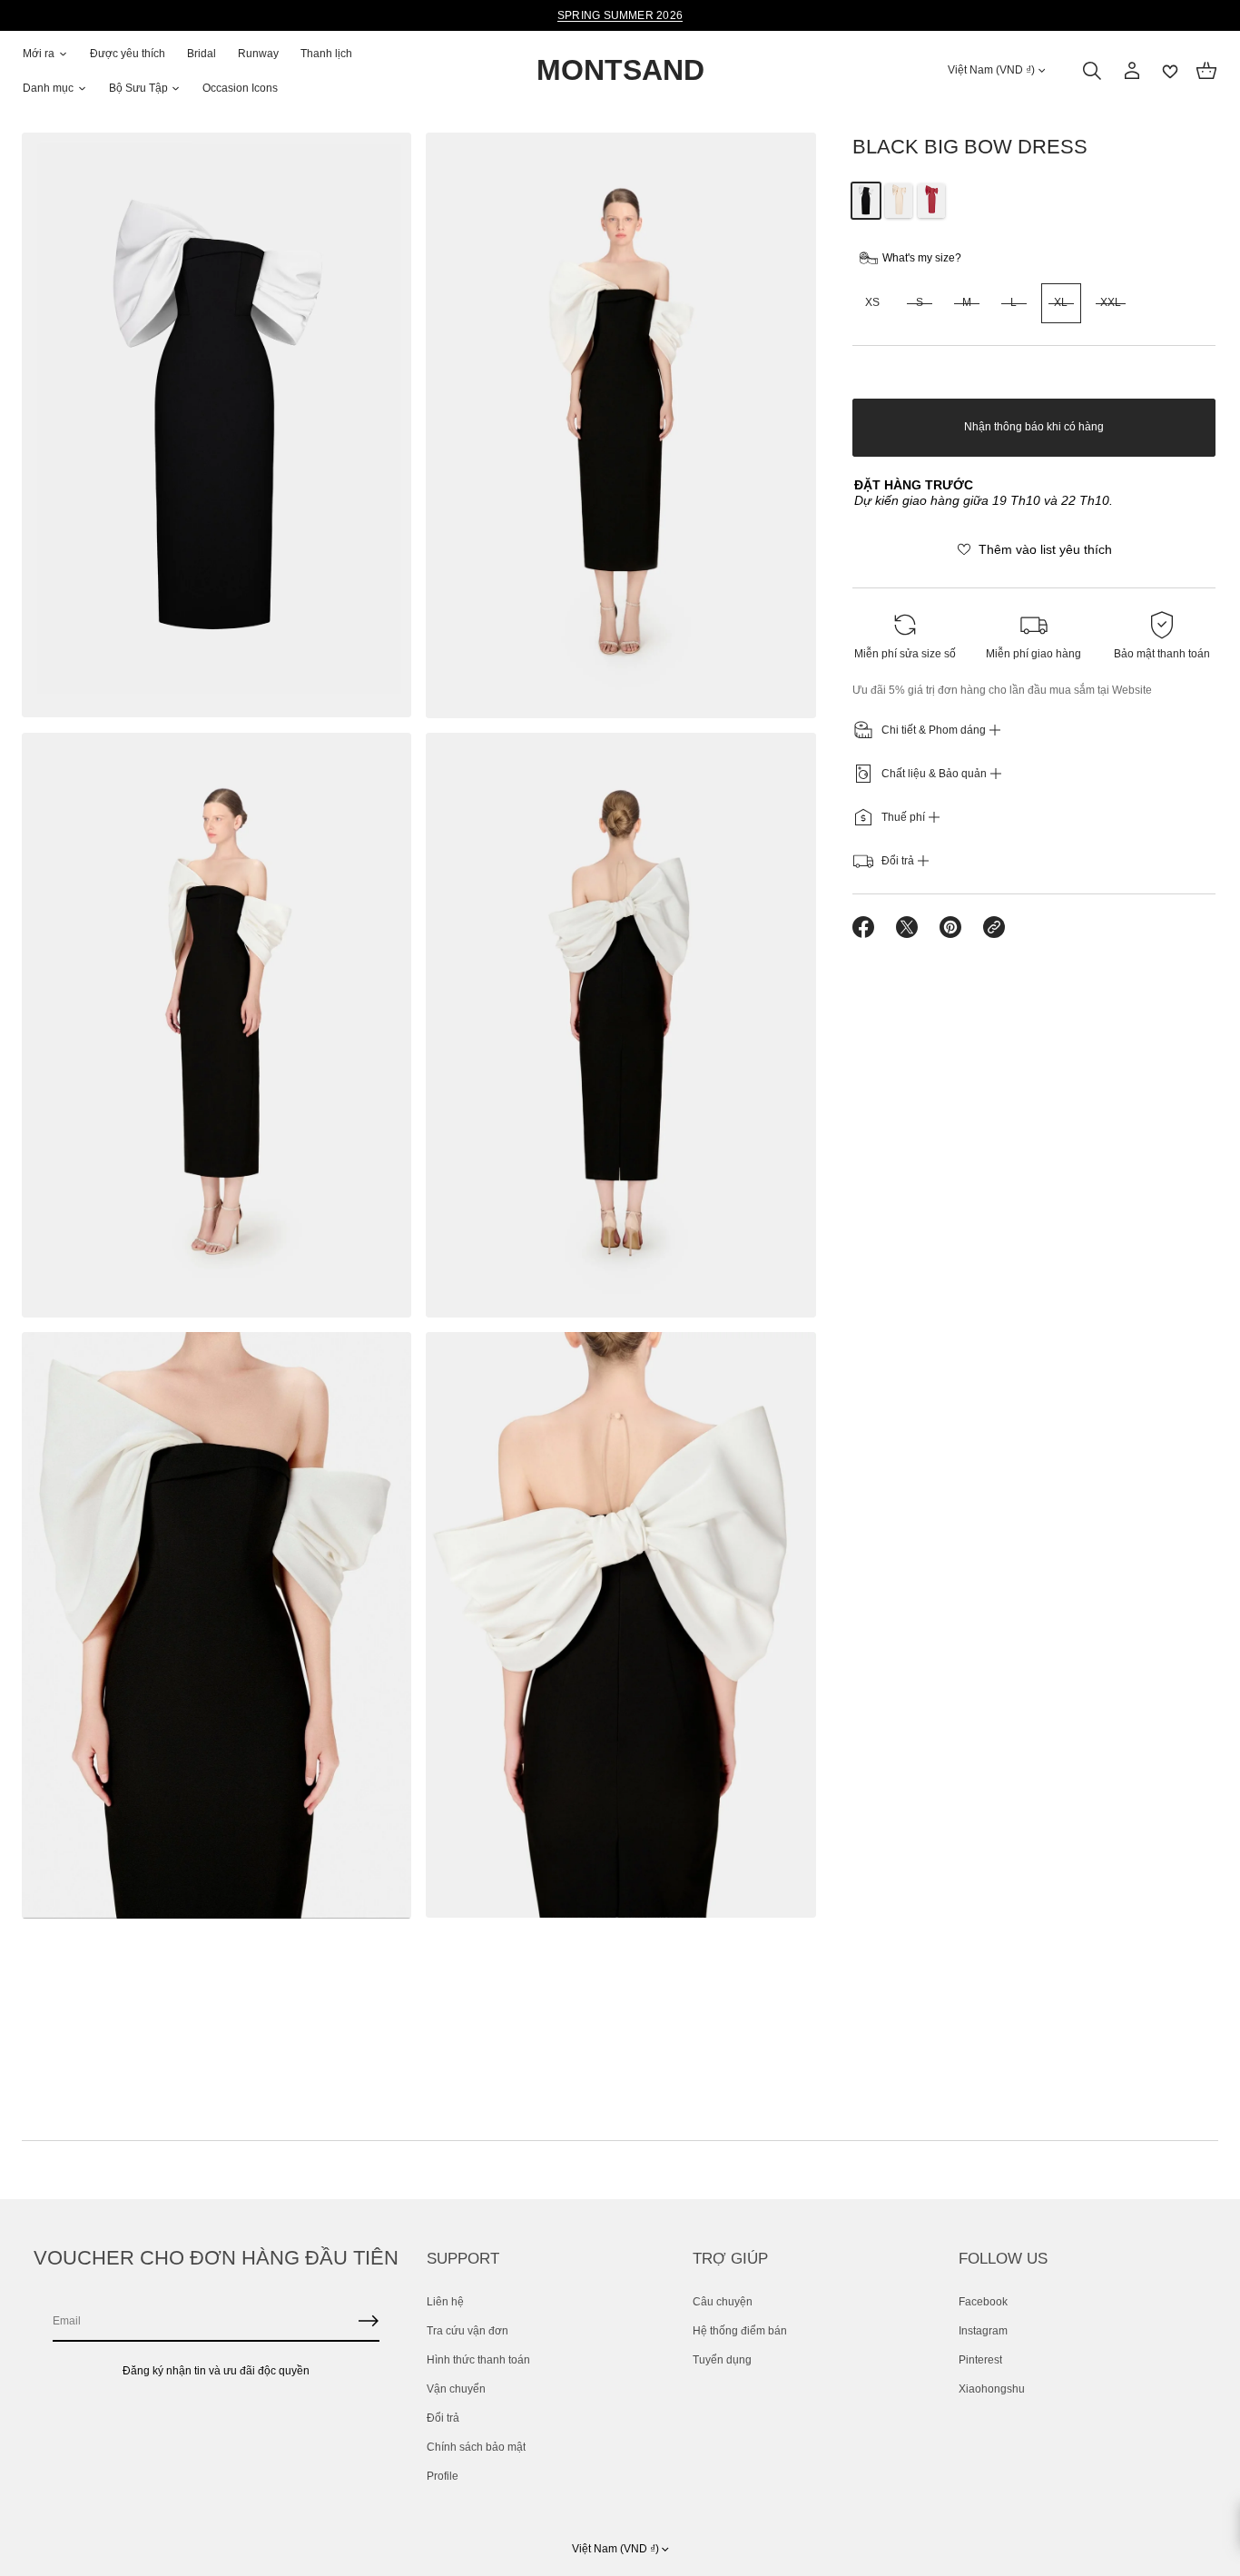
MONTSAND (620, 71)
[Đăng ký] (369, 2321)
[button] (1092, 71)
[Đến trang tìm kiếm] (1092, 71)
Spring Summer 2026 (620, 15)
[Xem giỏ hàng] (1206, 71)
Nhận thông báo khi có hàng (1034, 427)
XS (872, 302)
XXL (1111, 302)
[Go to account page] (1132, 71)
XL (1061, 302)
